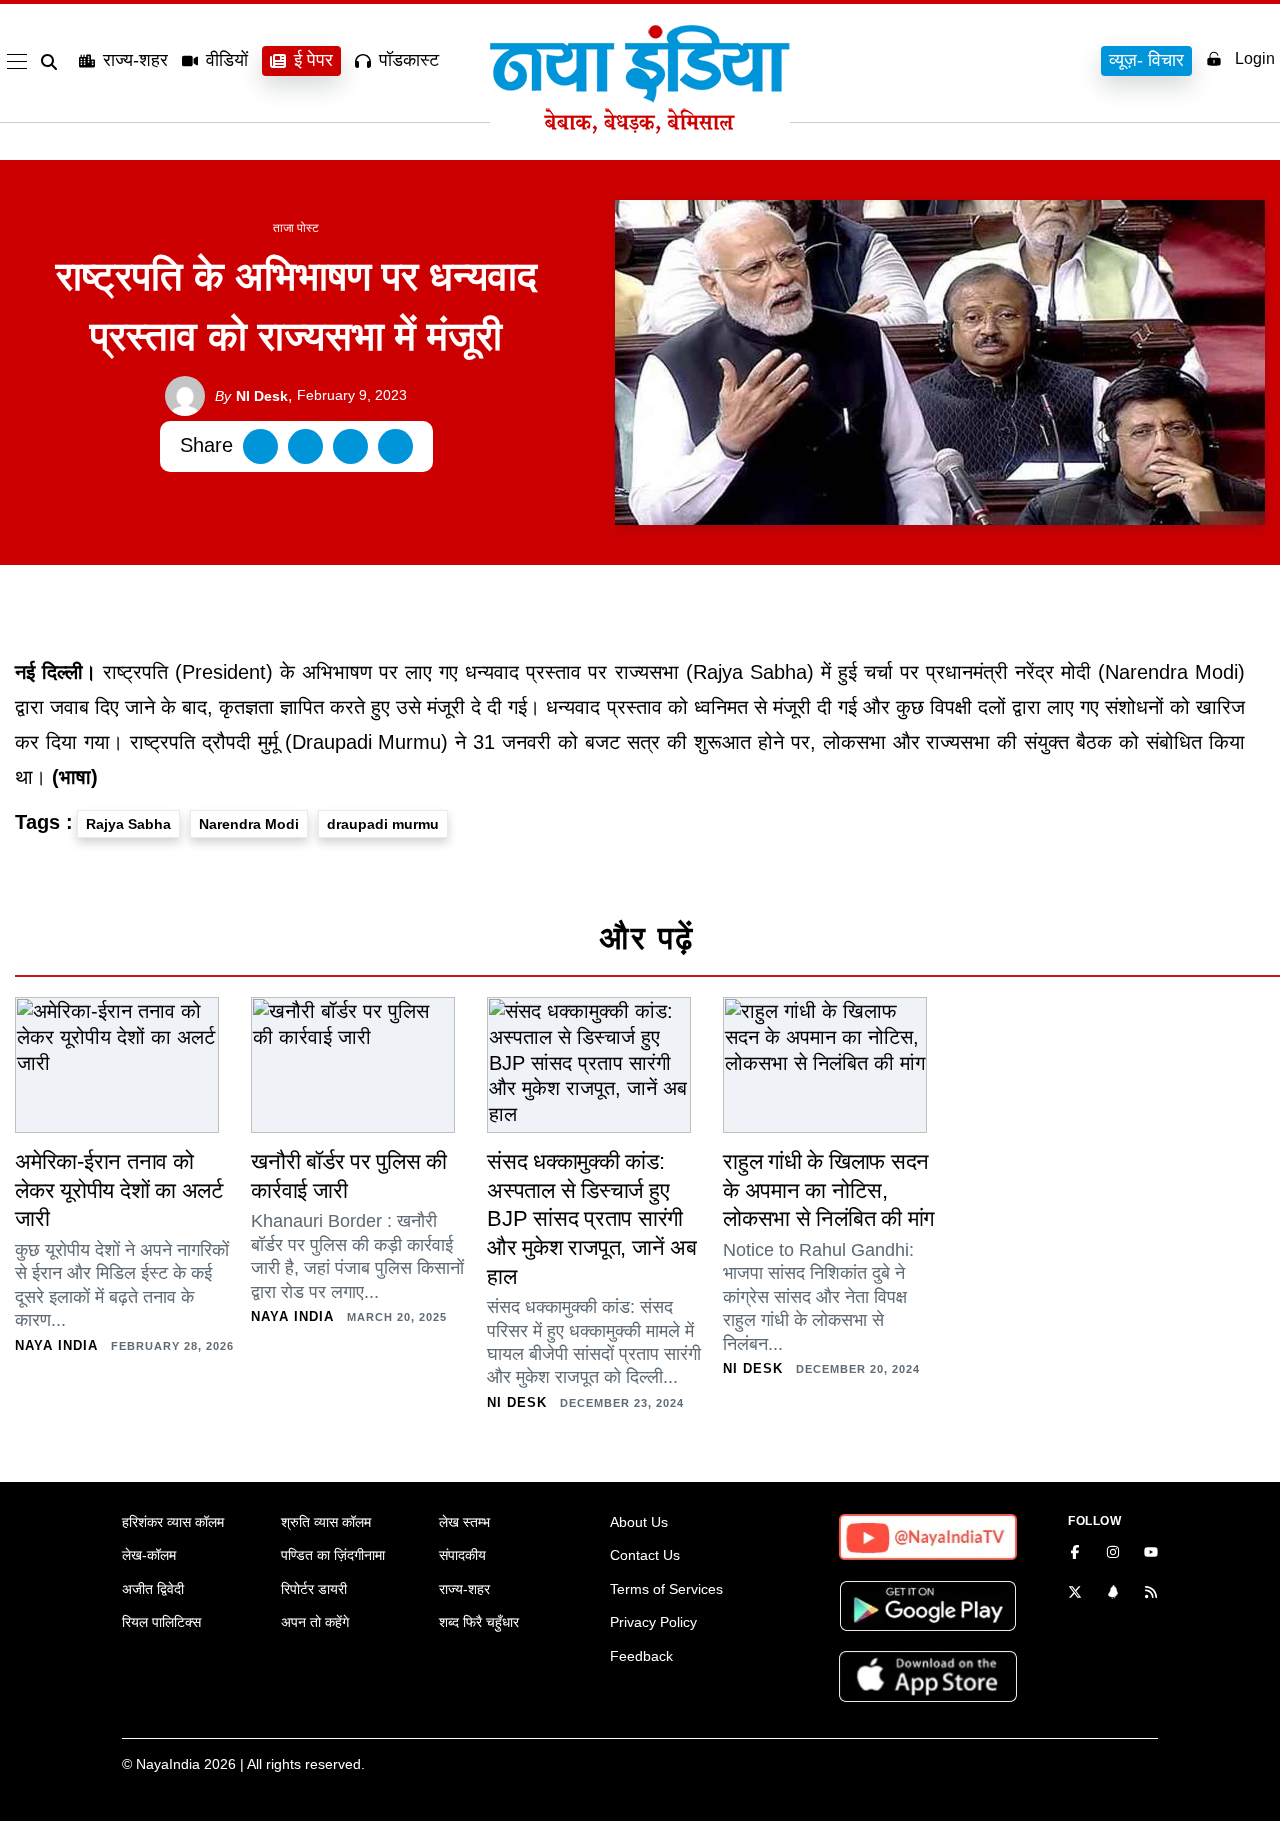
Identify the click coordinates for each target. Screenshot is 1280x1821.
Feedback (641, 1656)
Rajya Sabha (128, 824)
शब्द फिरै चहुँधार (479, 1622)
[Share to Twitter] (305, 446)
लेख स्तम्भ (464, 1522)
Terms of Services (666, 1589)
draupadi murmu (383, 824)
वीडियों (227, 60)
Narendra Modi (249, 824)
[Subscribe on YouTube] (1151, 1554)
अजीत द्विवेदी (153, 1589)
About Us (639, 1522)
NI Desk (251, 396)
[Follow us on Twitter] (1075, 1594)
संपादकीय (462, 1555)
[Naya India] (640, 128)
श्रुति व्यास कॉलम (326, 1522)
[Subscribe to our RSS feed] (1151, 1594)
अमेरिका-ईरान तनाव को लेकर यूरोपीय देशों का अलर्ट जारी (119, 1190)
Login (1255, 58)
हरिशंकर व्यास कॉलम (173, 1522)
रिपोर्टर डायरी (314, 1589)
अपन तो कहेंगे (315, 1622)
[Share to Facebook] (260, 446)
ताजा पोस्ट (296, 228)
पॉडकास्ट (409, 60)
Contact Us (645, 1555)
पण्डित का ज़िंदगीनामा (333, 1555)
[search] (53, 62)
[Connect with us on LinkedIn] (1113, 1594)
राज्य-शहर (135, 60)
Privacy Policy (653, 1622)
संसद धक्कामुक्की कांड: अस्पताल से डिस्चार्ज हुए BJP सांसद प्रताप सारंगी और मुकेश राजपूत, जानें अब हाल (592, 1218)
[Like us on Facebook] (1075, 1554)
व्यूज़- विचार (1146, 60)
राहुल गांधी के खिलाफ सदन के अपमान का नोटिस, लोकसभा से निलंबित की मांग (828, 1190)
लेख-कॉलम (149, 1555)
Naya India (56, 1345)
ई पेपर (313, 60)
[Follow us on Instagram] (1113, 1554)
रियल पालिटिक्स (161, 1622)
